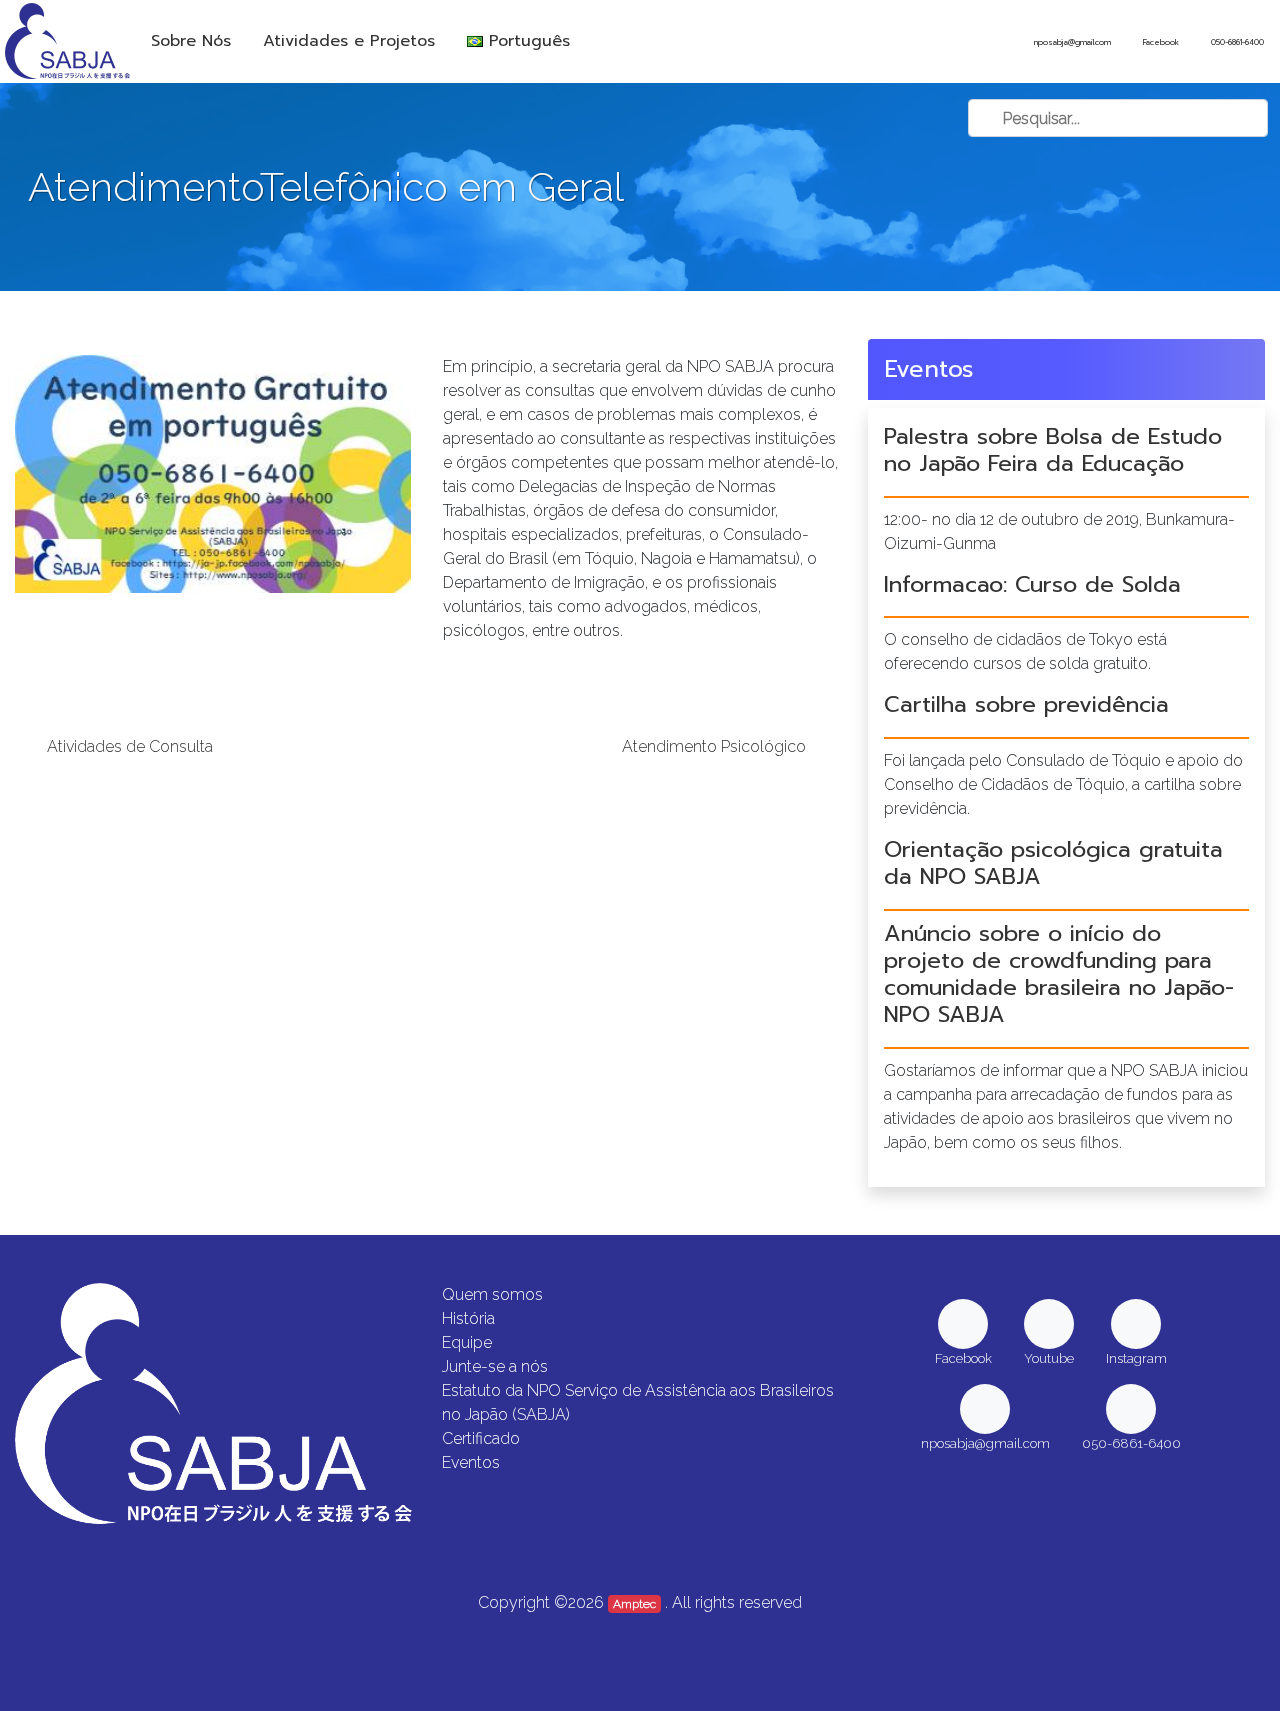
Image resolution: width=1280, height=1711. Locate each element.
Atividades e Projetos (349, 41)
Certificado (481, 1438)
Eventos (471, 1462)
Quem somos (492, 1294)
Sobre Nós (191, 41)
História (468, 1318)
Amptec (634, 1604)
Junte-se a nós (495, 1366)
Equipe (467, 1342)
